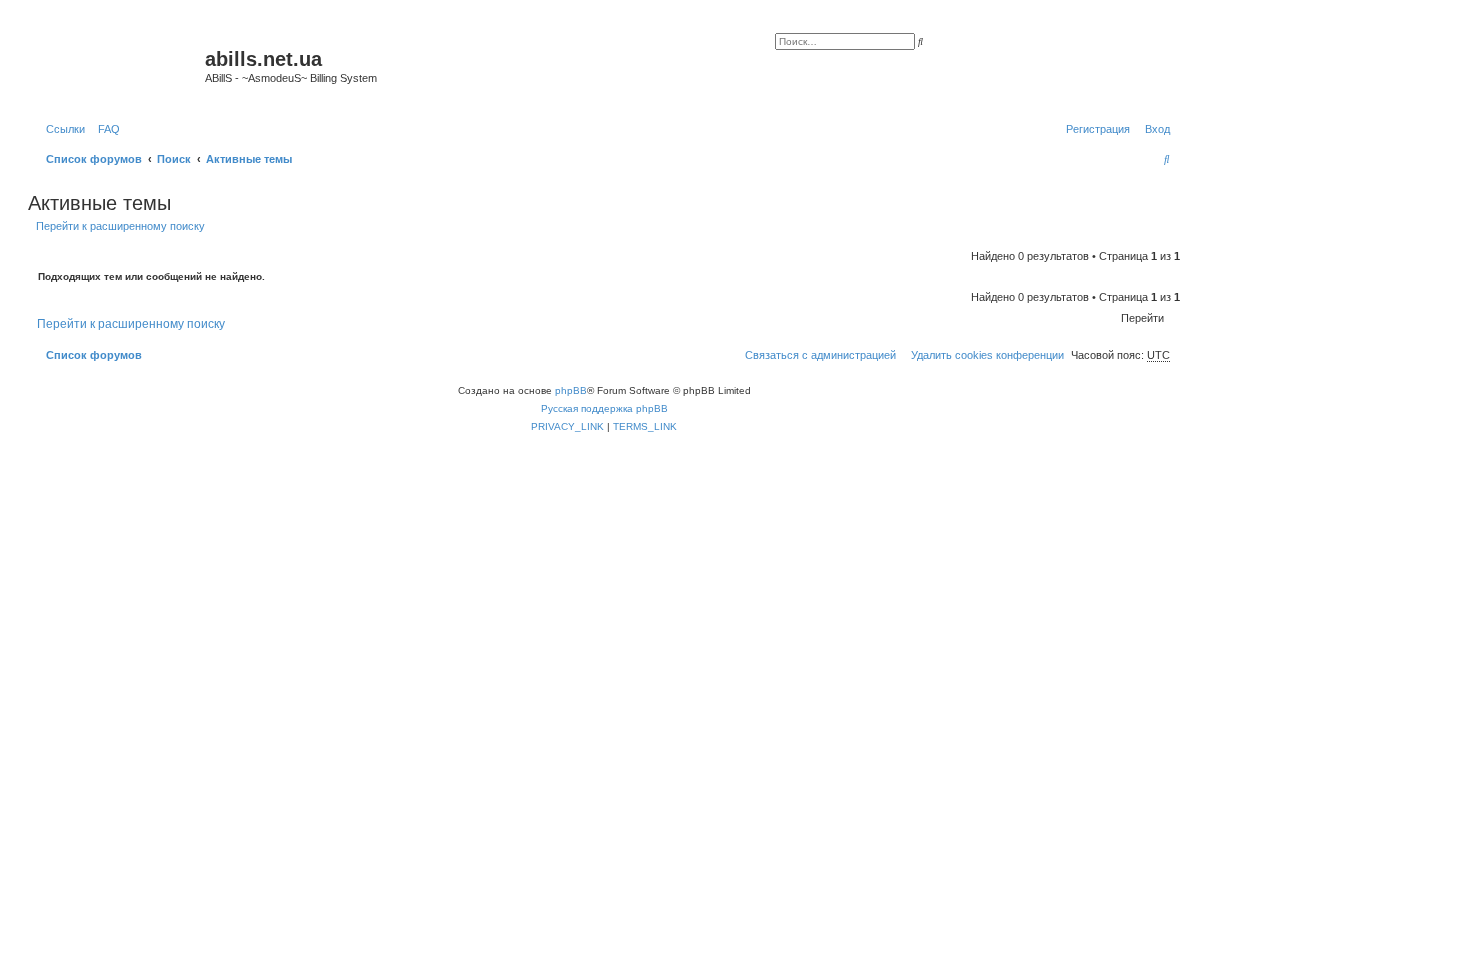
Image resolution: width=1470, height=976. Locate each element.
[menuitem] (105, 129)
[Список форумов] (119, 65)
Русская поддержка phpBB (604, 408)
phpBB (571, 390)
